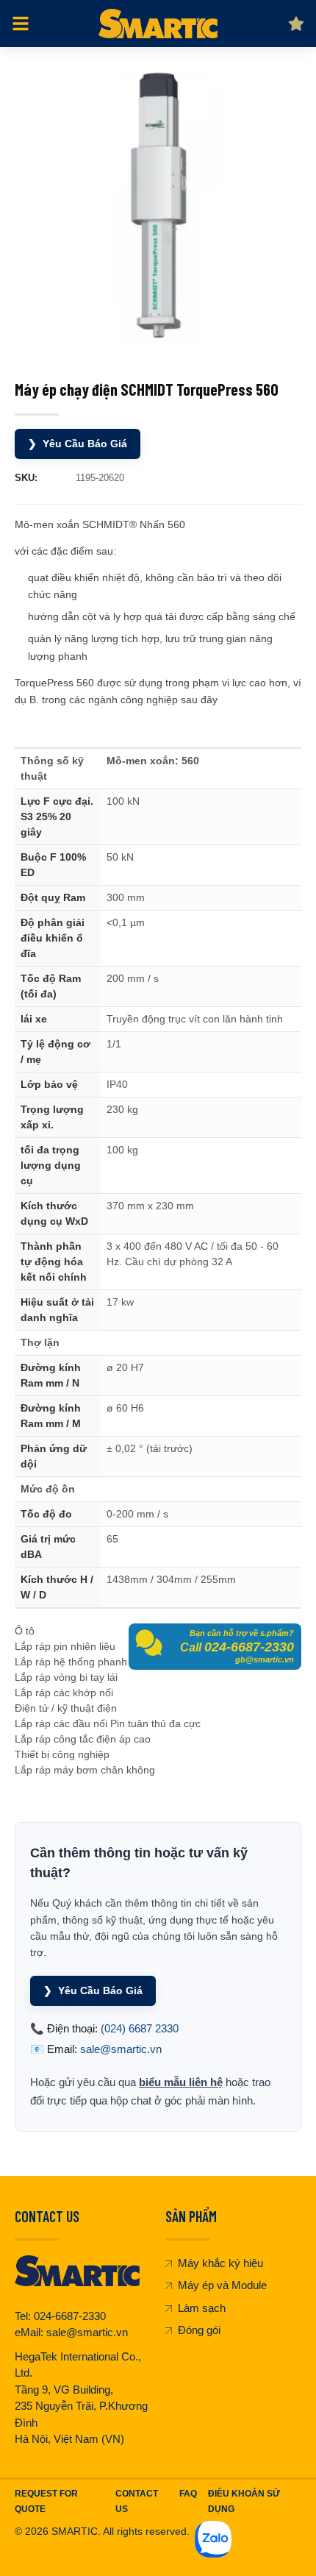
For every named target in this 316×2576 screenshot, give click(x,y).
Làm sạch (202, 2308)
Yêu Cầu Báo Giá (78, 444)
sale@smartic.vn (121, 2049)
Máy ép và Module (222, 2285)
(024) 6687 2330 (140, 2028)
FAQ (188, 2494)
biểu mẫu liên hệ (181, 2082)
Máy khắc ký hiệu (220, 2263)
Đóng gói (199, 2330)
